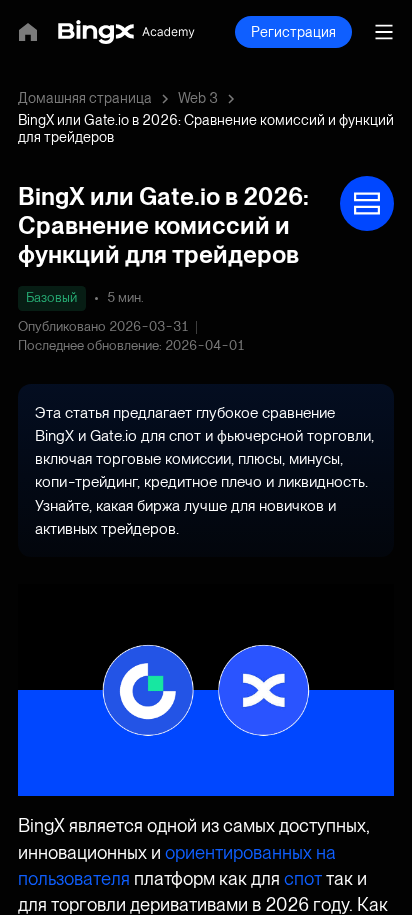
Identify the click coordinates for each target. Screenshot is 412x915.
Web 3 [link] (198, 98)
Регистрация (293, 32)
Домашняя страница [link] (85, 98)
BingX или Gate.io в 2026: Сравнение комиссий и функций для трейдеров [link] (206, 128)
